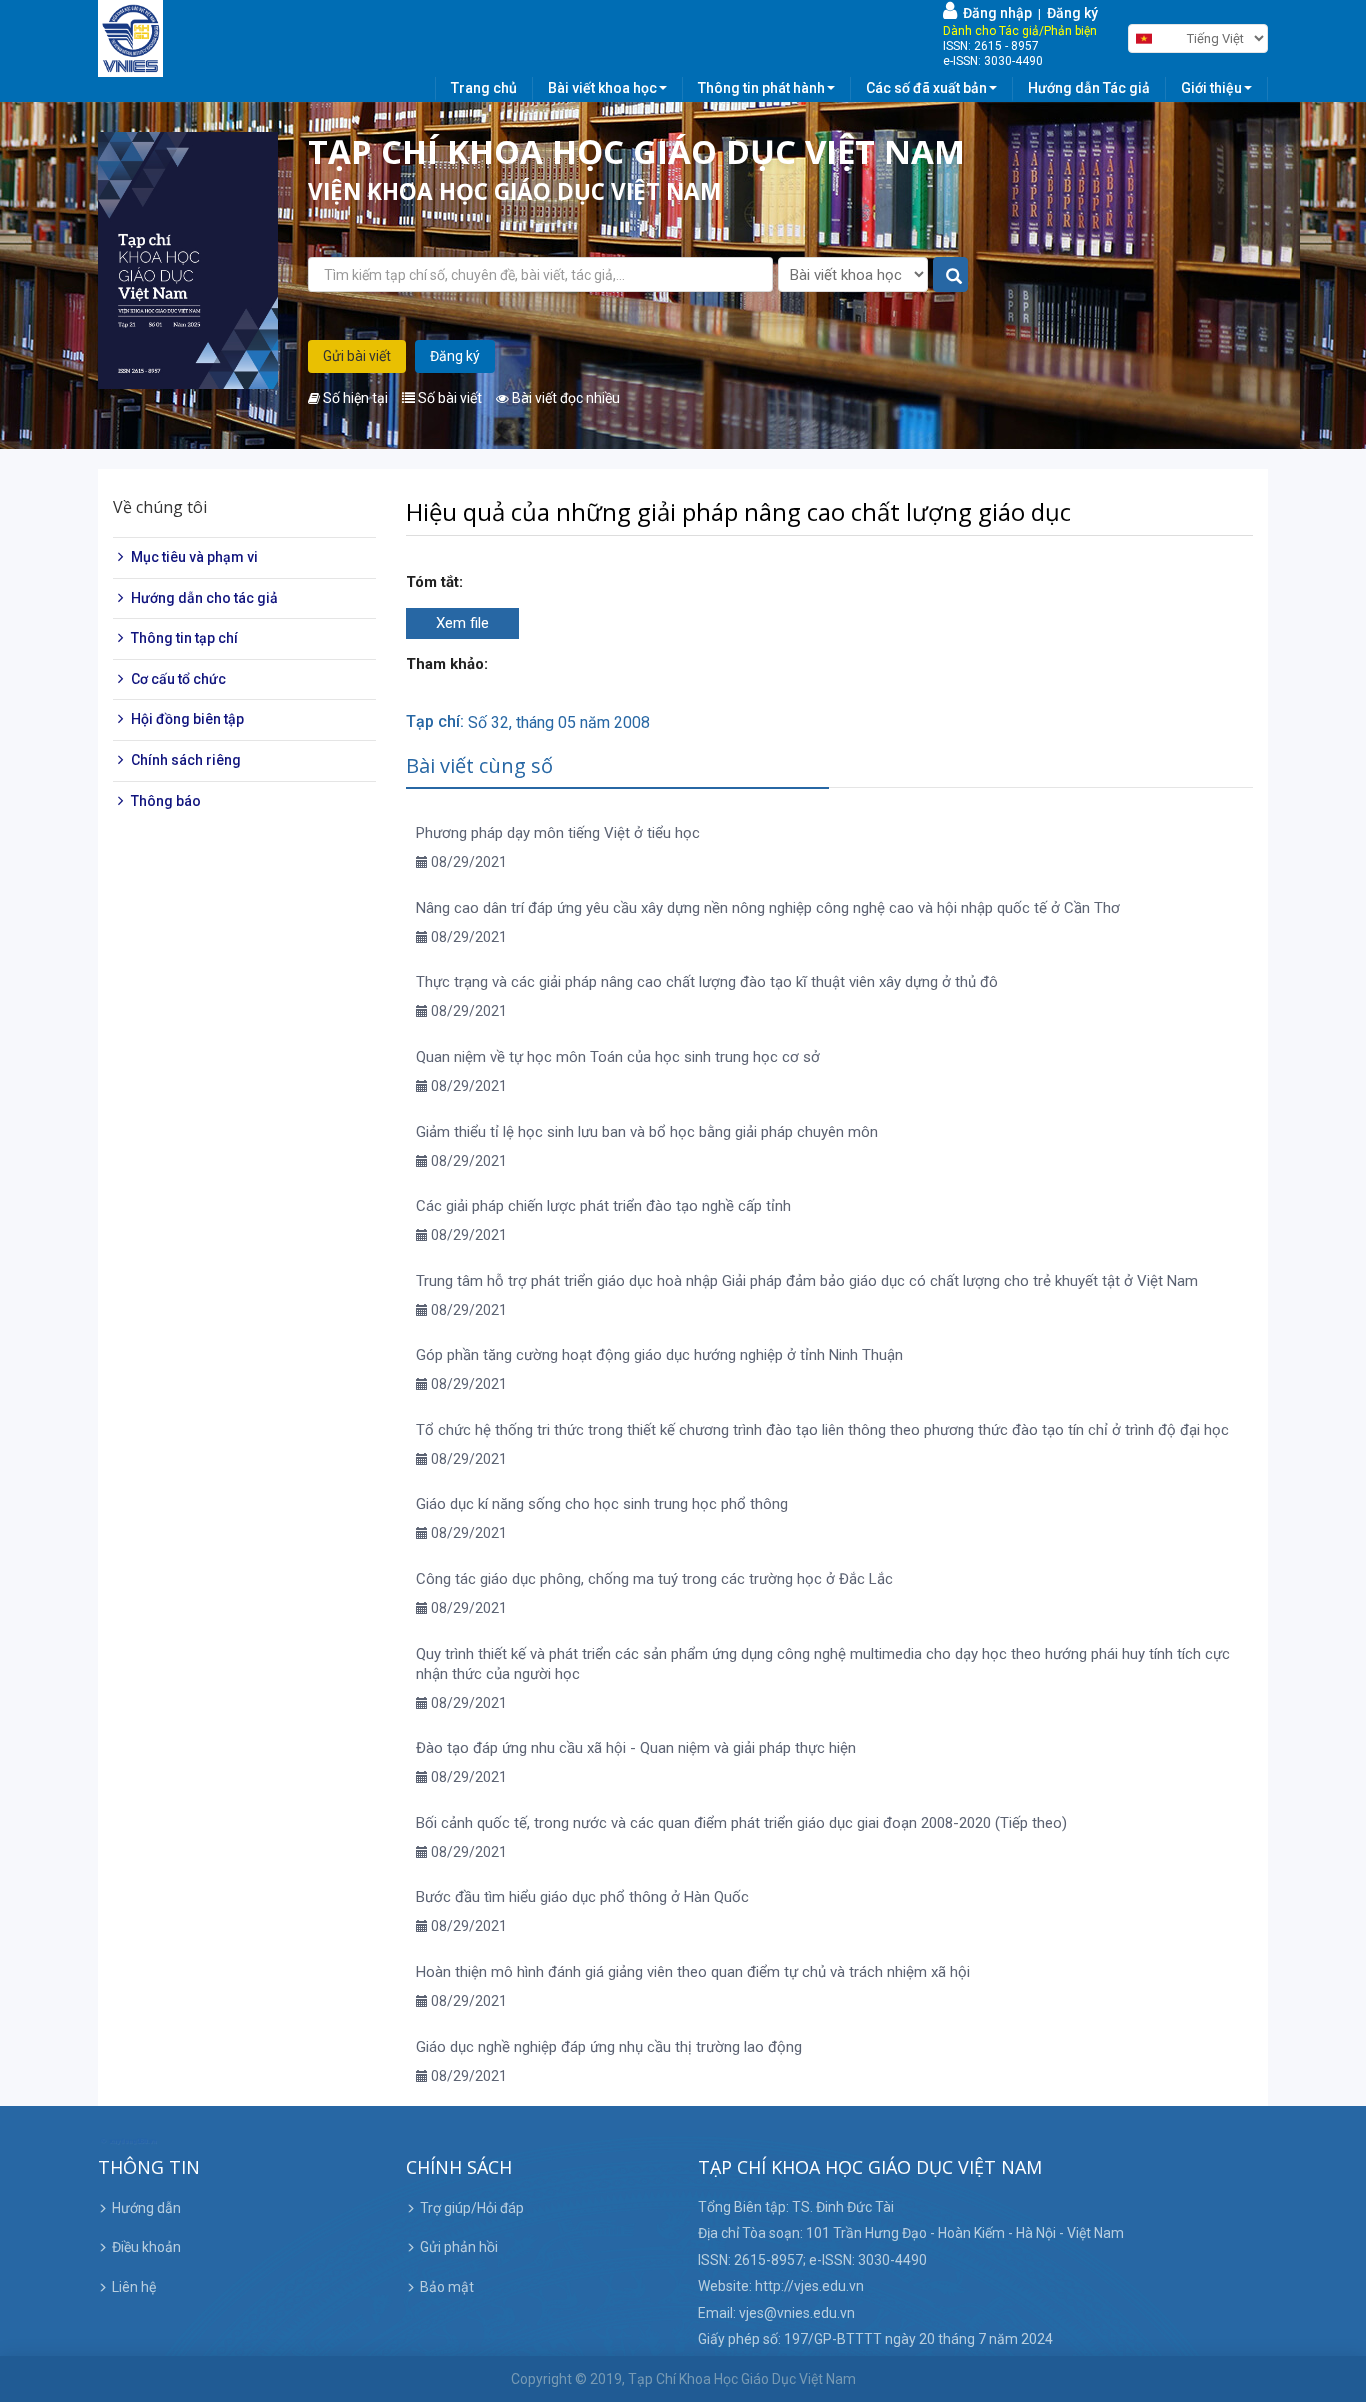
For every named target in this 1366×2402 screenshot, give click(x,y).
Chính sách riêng (186, 760)
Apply (951, 275)
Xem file (462, 623)
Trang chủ (484, 88)
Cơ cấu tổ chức (178, 679)
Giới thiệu (1211, 88)
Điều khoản (146, 2247)
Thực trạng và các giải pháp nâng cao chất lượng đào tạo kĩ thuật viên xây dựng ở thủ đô (707, 982)
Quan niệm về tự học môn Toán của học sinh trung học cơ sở (618, 1057)
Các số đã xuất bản (926, 88)
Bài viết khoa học (602, 88)
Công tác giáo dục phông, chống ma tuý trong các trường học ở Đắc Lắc (654, 1579)
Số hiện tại (354, 398)
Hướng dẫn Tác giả (1089, 88)
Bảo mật (447, 2287)
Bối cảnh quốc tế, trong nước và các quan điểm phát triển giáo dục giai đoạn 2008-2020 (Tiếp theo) (741, 1823)
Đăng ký (1072, 13)
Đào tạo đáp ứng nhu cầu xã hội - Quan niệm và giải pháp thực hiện (636, 1748)
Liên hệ (134, 2287)
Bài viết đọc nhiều (564, 398)
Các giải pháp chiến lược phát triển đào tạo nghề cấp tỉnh (603, 1206)
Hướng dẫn (146, 2208)
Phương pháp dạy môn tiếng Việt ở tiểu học (558, 833)
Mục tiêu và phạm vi (194, 557)
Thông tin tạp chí (184, 638)
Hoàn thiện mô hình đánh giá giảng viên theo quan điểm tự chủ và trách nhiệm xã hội (693, 1972)
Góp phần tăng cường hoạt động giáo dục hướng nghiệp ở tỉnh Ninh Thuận (659, 1355)
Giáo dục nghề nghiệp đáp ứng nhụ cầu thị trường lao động (609, 2047)
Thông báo (166, 800)
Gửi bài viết (357, 356)
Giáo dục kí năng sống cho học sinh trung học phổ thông (602, 1504)
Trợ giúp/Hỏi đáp (472, 2208)
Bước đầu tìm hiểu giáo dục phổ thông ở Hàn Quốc (582, 1897)
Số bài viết (448, 398)
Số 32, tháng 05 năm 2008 (559, 722)
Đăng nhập (994, 13)
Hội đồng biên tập (187, 719)
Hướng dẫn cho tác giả (204, 597)
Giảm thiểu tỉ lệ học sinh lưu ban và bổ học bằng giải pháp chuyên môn (647, 1132)
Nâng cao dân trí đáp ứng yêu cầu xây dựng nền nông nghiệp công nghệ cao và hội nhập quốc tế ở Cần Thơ (768, 908)
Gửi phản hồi (459, 2247)
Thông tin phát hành (761, 88)
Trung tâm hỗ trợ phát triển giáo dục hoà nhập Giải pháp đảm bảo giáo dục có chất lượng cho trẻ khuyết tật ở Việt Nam (807, 1281)
